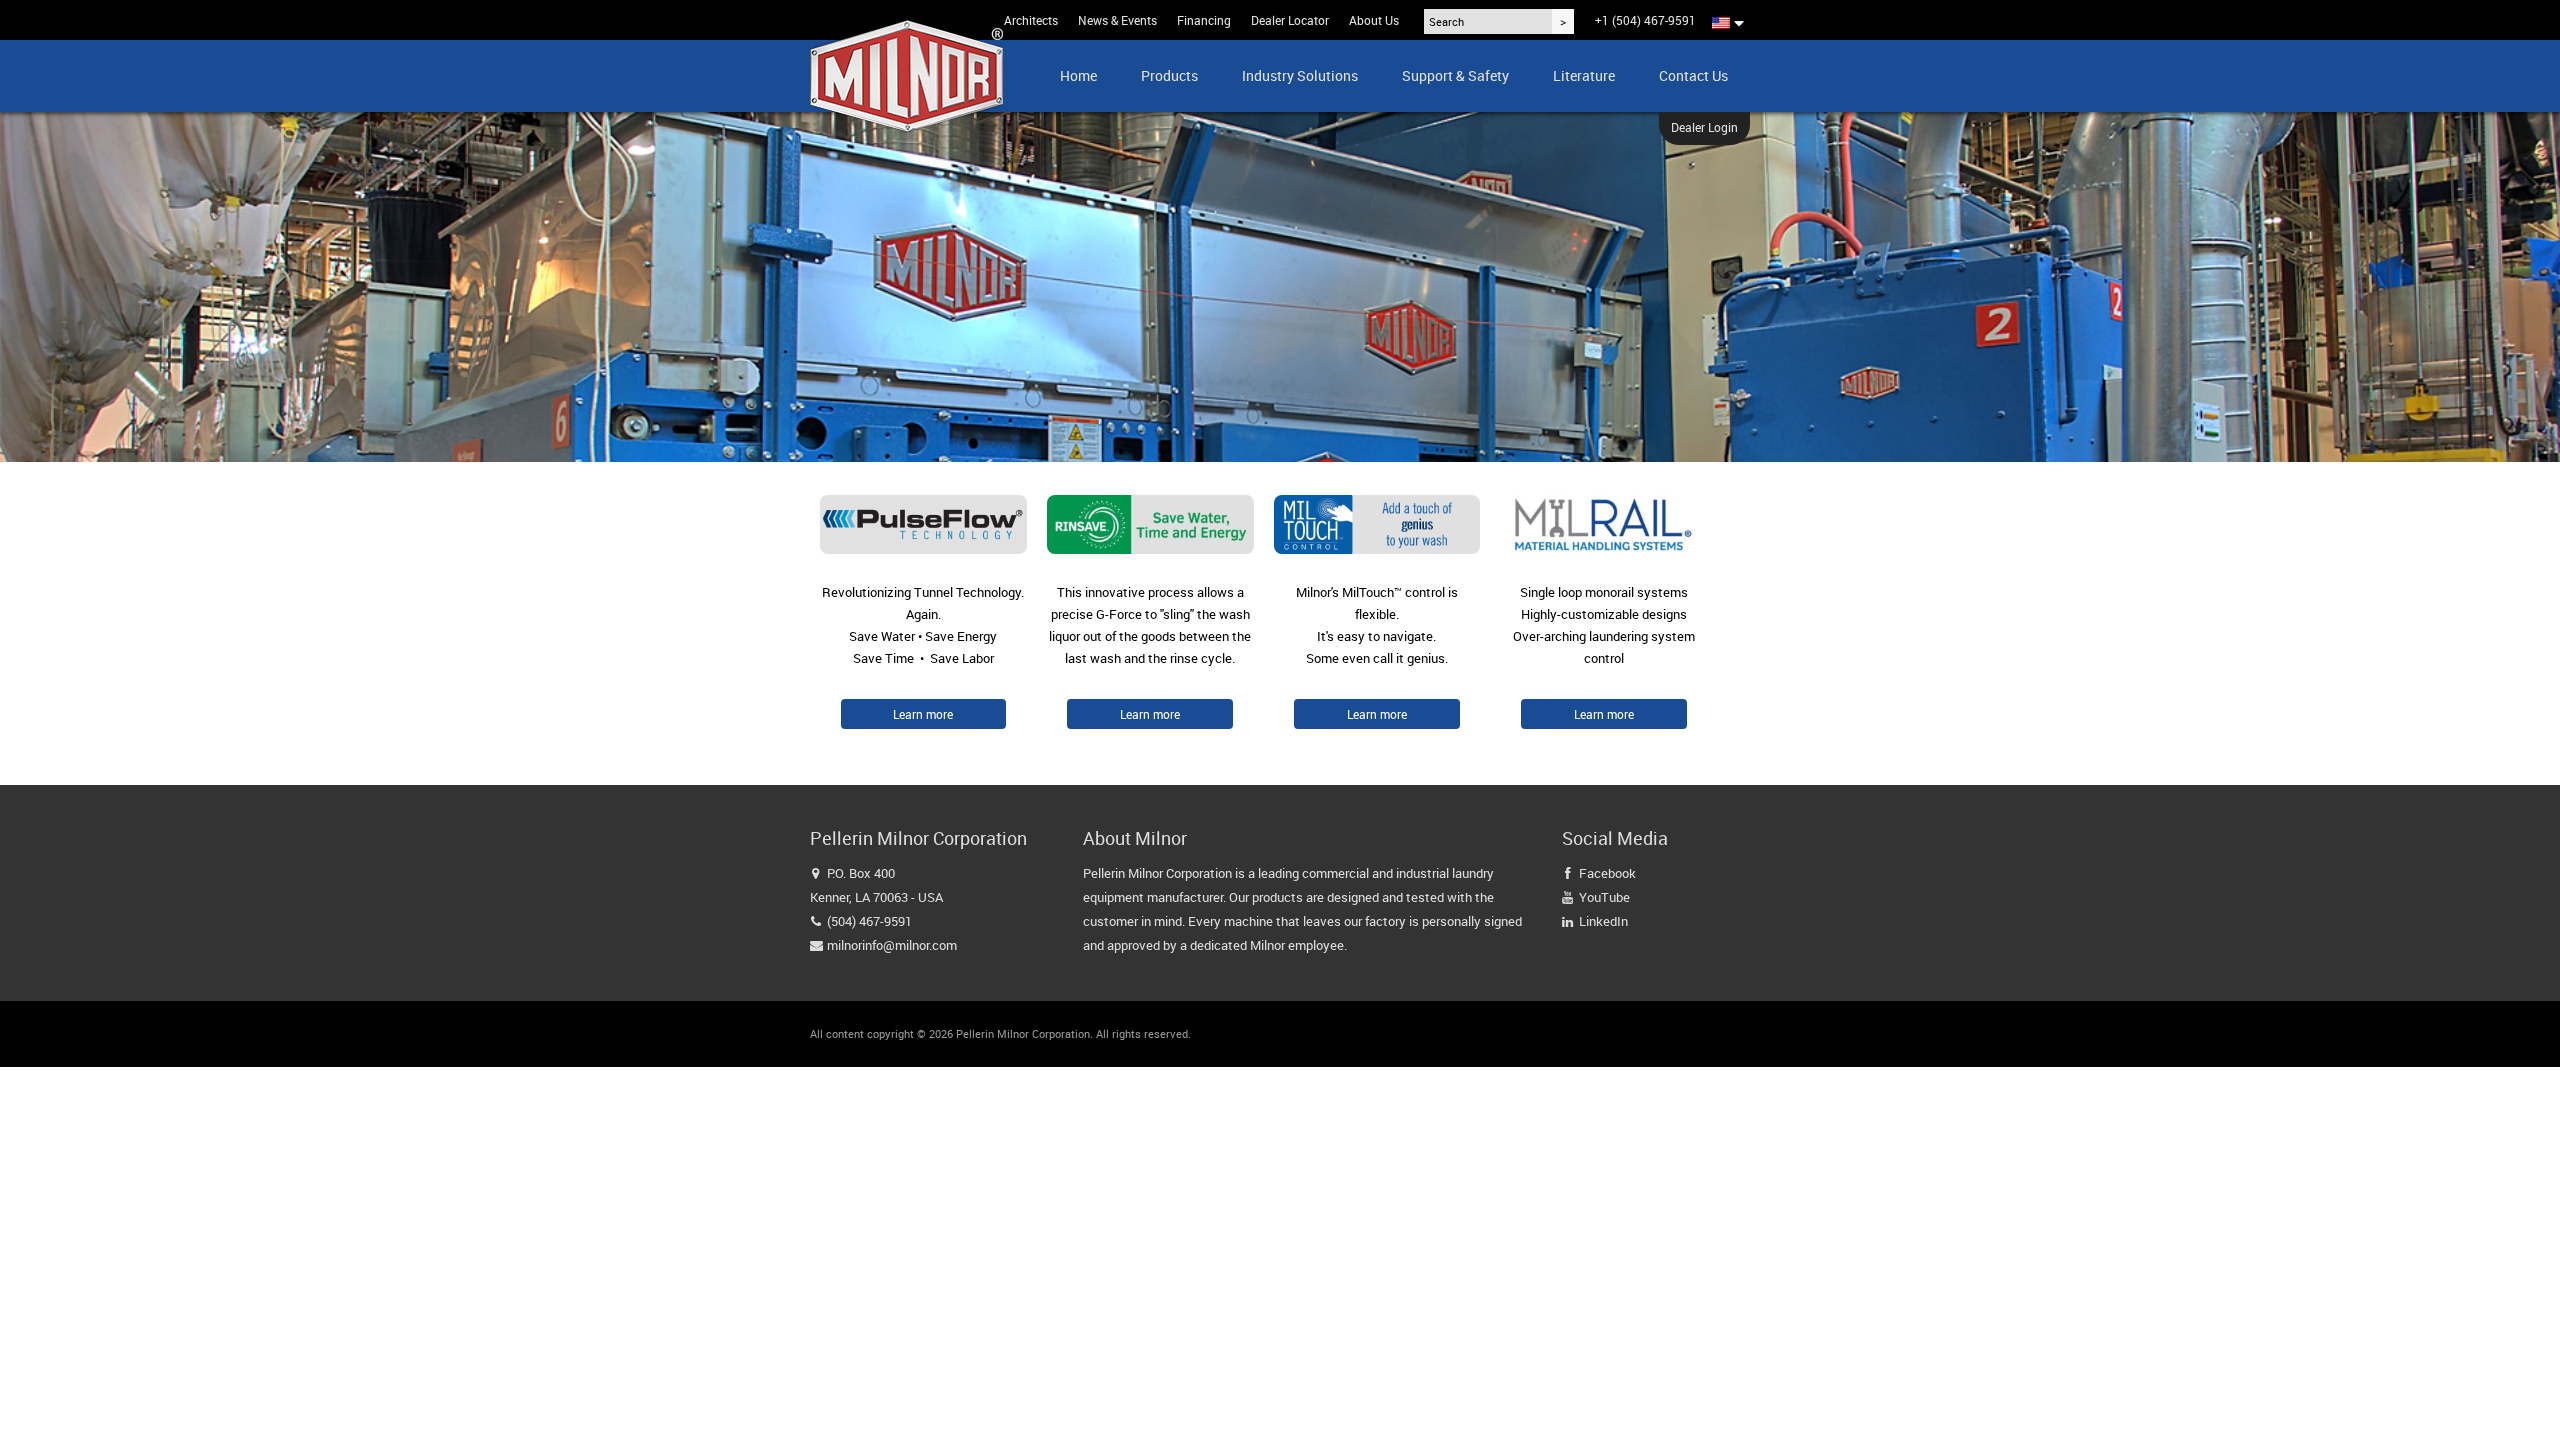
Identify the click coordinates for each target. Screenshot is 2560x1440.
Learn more (923, 714)
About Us (1374, 20)
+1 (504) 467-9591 (1645, 20)
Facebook (1607, 873)
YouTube (1604, 897)
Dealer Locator (1290, 20)
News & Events (1117, 20)
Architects (1031, 20)
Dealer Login (1704, 127)
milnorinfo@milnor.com (892, 945)
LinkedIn (1603, 921)
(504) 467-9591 (869, 921)
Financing (1204, 20)
